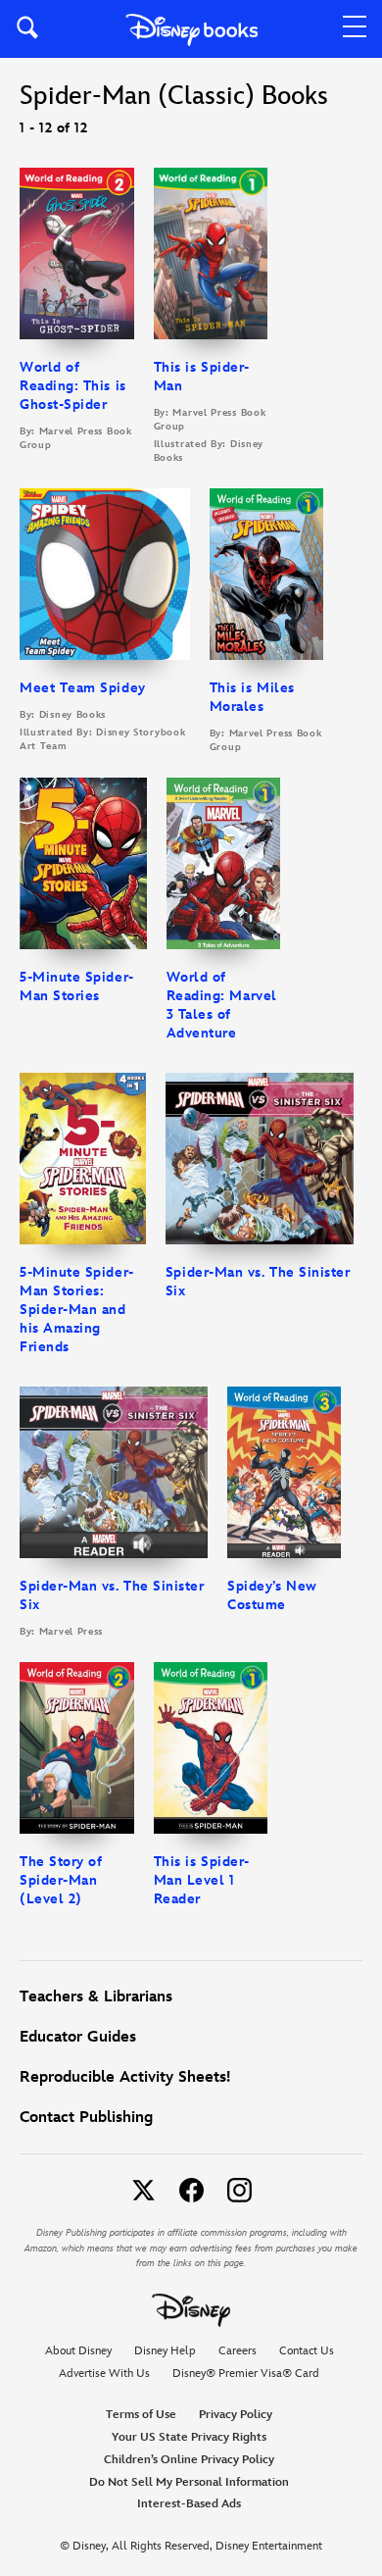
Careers (238, 2351)
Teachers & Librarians (96, 1997)
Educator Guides (78, 2037)
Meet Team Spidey (83, 688)
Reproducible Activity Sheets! (125, 2077)
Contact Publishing (86, 2118)
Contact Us (307, 2351)
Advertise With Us (104, 2374)
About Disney (78, 2351)
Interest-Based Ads (189, 2504)
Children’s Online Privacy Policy (189, 2460)
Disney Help (165, 2351)
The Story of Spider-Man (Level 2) (61, 1880)
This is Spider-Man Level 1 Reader (202, 1880)
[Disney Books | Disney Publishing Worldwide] (191, 29)
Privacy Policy (236, 2415)
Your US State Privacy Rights (189, 2437)
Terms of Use (141, 2415)
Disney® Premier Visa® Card (246, 2374)
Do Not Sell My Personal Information (189, 2483)
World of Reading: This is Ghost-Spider (73, 386)
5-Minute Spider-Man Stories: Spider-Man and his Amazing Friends (77, 1310)
